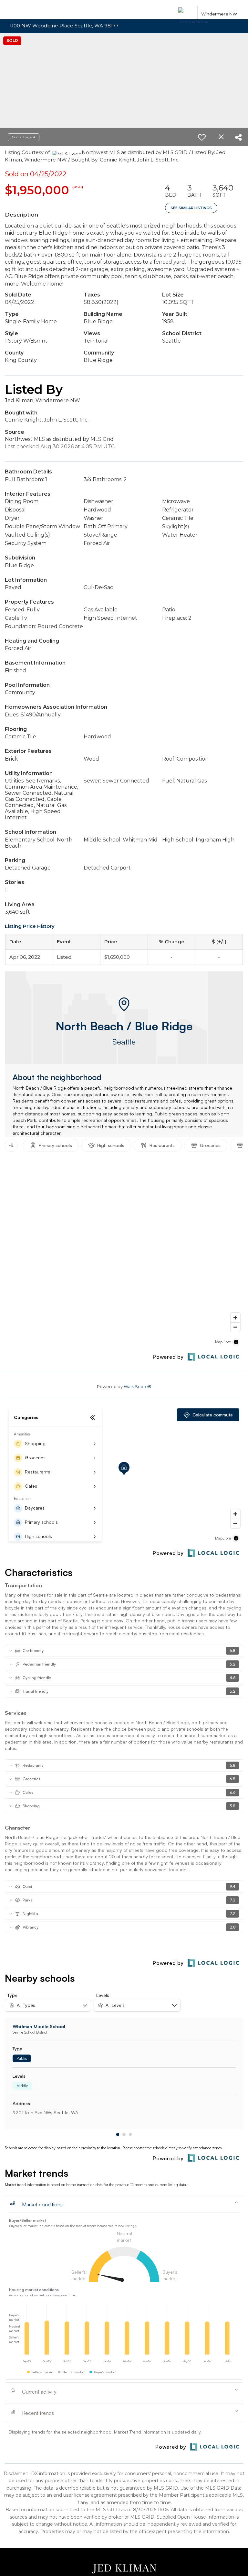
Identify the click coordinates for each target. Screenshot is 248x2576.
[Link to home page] (186, 14)
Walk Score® (138, 1386)
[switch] (205, 137)
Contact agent (24, 137)
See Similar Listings (191, 208)
